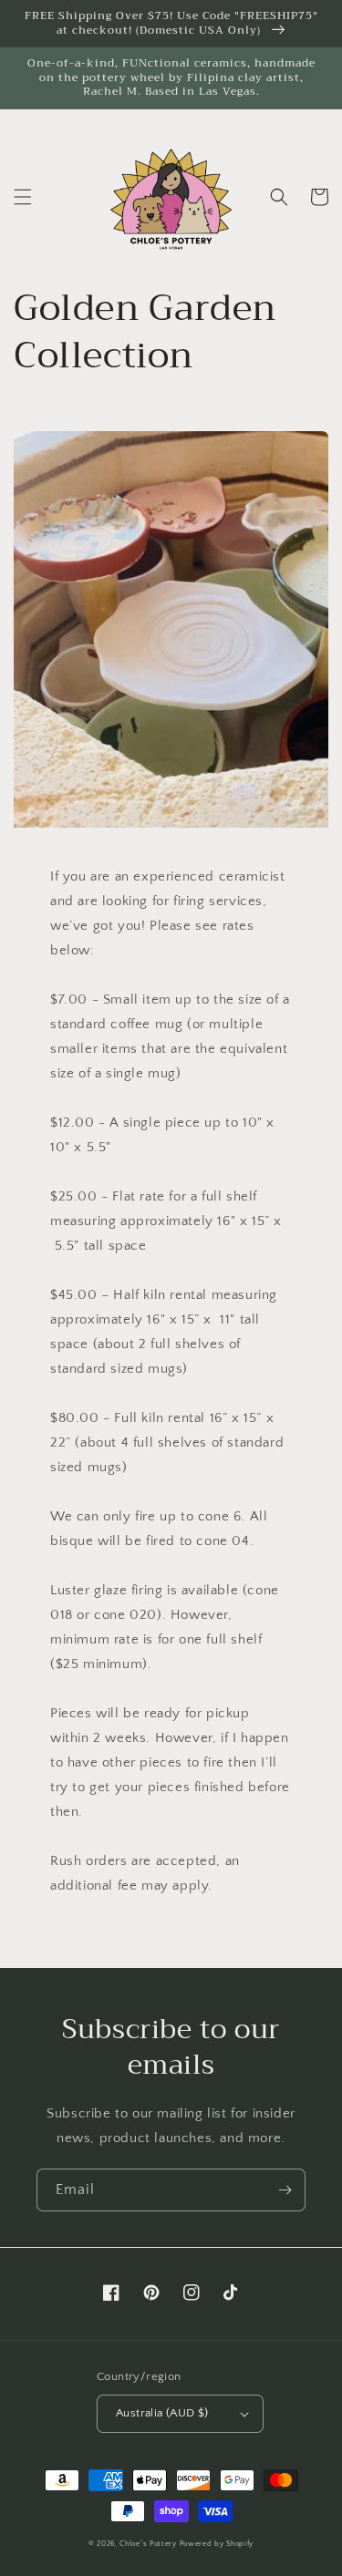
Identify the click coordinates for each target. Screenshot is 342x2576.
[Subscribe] (285, 2190)
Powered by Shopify (217, 2544)
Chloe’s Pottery (148, 2544)
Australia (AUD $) (162, 2413)
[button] (23, 197)
